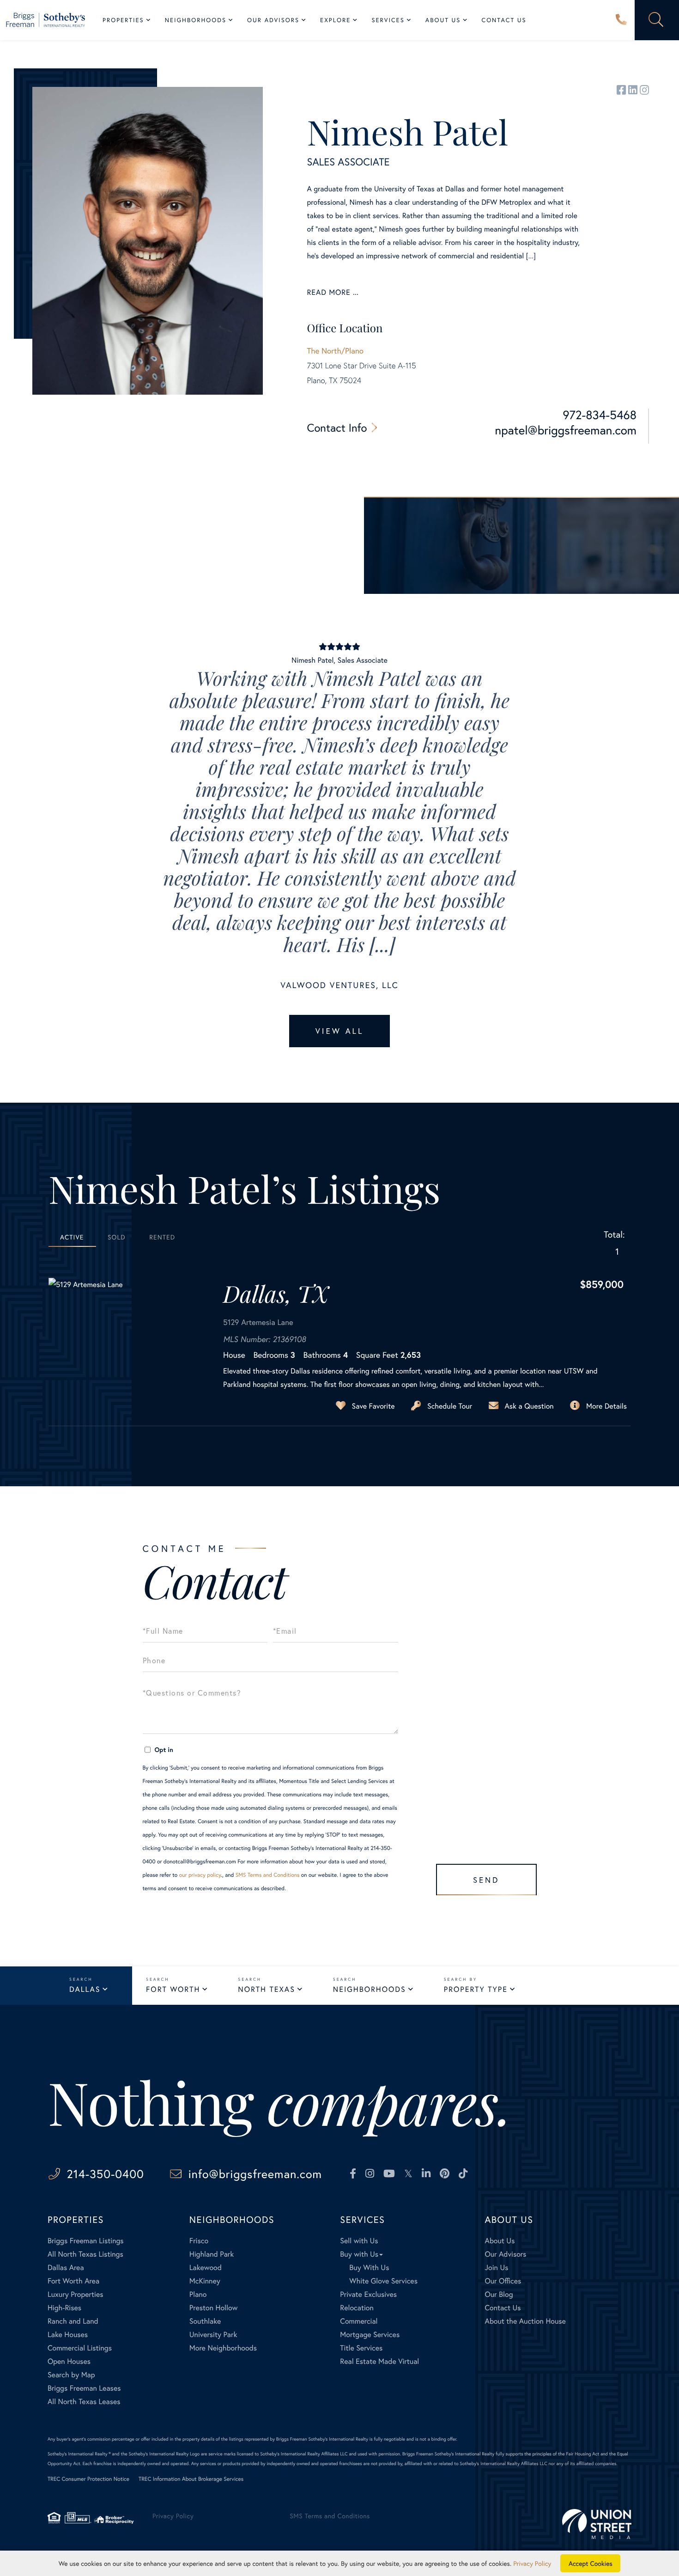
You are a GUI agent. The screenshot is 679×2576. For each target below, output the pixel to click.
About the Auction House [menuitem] (525, 2321)
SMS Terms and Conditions (268, 1875)
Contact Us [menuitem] (504, 20)
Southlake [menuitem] (205, 2321)
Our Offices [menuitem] (503, 2281)
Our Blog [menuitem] (499, 2294)
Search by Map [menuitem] (71, 2375)
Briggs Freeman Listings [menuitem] (86, 2241)
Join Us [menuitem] (496, 2268)
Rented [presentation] (162, 1237)
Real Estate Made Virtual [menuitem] (379, 2361)
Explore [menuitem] (335, 20)
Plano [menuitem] (198, 2294)
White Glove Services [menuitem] (383, 2281)
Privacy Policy (173, 2516)
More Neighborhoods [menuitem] (223, 2348)
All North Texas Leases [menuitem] (84, 2402)
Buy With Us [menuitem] (369, 2268)
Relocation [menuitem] (357, 2308)
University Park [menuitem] (213, 2335)
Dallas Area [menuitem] (66, 2268)
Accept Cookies (591, 2563)
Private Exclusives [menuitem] (368, 2294)
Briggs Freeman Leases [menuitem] (84, 2388)
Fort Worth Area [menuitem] (73, 2281)
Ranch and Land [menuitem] (73, 2321)
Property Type (476, 1989)
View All (339, 1031)
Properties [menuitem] (123, 20)
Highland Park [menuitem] (212, 2254)
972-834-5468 (600, 415)
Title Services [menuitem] (361, 2348)
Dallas (85, 1989)
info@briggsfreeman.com (255, 2174)
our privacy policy (200, 1875)
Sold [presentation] (117, 1237)
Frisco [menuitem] (199, 2241)
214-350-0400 (621, 20)
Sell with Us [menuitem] (359, 2241)
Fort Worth (173, 1989)
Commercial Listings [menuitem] (80, 2348)
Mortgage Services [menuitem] (370, 2335)
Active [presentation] (72, 1237)
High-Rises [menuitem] (64, 2308)
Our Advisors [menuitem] (273, 20)
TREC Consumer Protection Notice (88, 2479)
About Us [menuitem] (443, 20)
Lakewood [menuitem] (206, 2268)
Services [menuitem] (388, 20)
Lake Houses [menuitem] (68, 2335)
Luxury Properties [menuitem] (76, 2294)
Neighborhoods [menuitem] (196, 20)
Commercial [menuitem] (359, 2321)
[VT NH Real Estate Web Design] (597, 2524)
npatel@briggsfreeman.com (566, 430)
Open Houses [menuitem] (69, 2361)
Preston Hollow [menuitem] (214, 2308)
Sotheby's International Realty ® (79, 2454)
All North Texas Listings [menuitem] (85, 2254)
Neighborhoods (370, 1989)
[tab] (72, 1237)
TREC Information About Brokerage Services (191, 2479)
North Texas (266, 1989)
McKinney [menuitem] (205, 2281)
